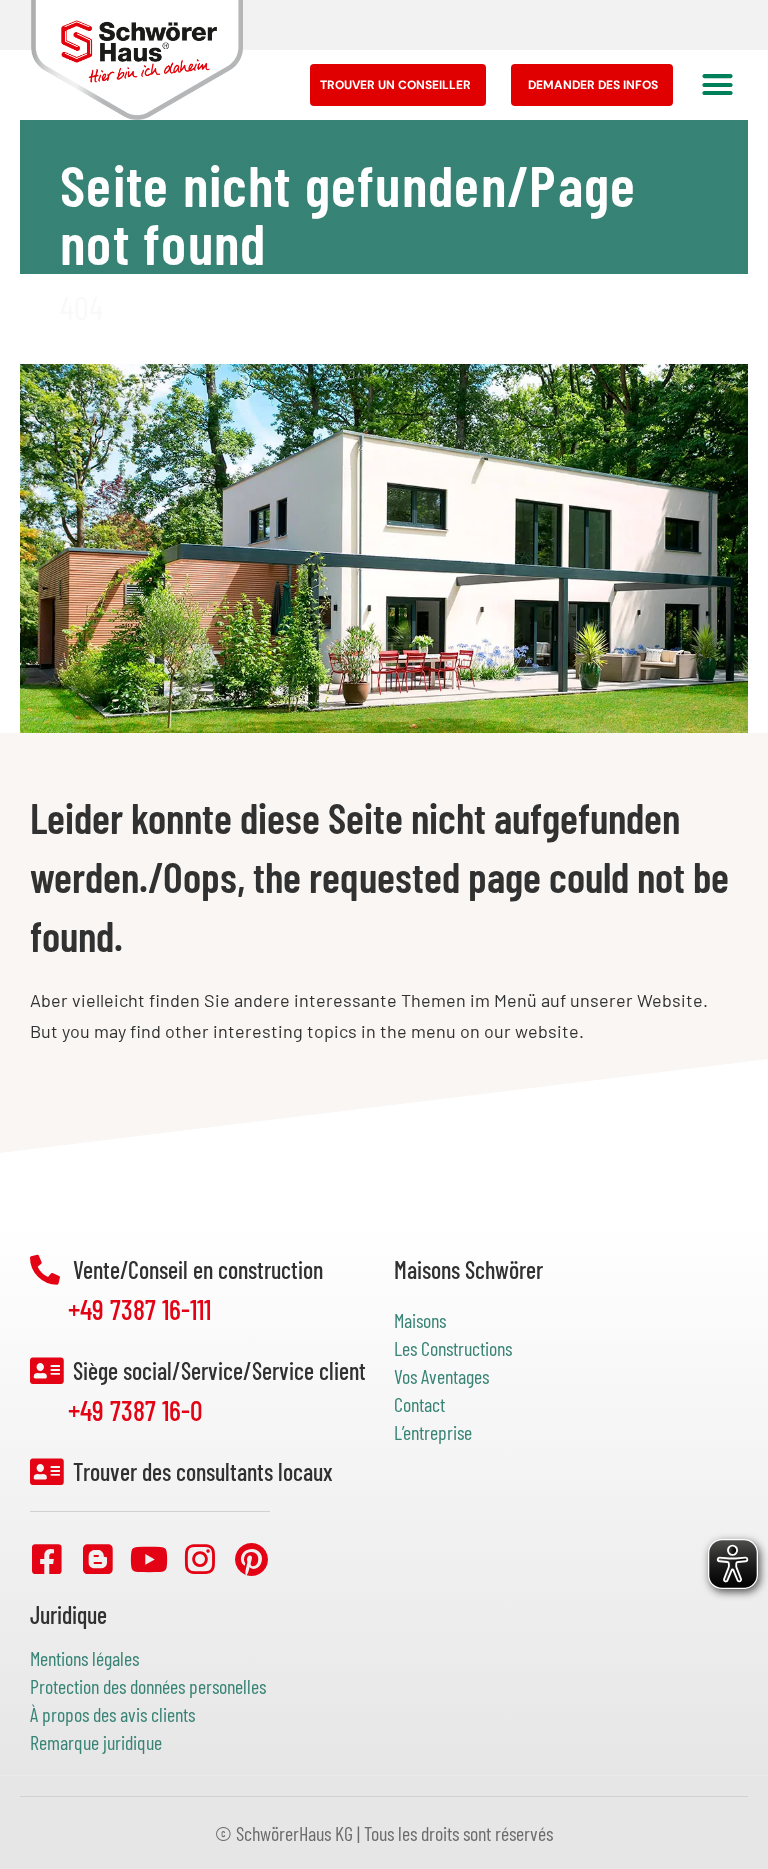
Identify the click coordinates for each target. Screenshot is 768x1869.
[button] (718, 85)
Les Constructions (453, 1348)
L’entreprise (433, 1432)
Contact (419, 1404)
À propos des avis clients (112, 1714)
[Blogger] (98, 1559)
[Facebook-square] (47, 1559)
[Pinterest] (251, 1559)
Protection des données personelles (148, 1686)
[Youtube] (149, 1559)
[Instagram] (200, 1559)
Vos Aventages (441, 1376)
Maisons (422, 1320)
